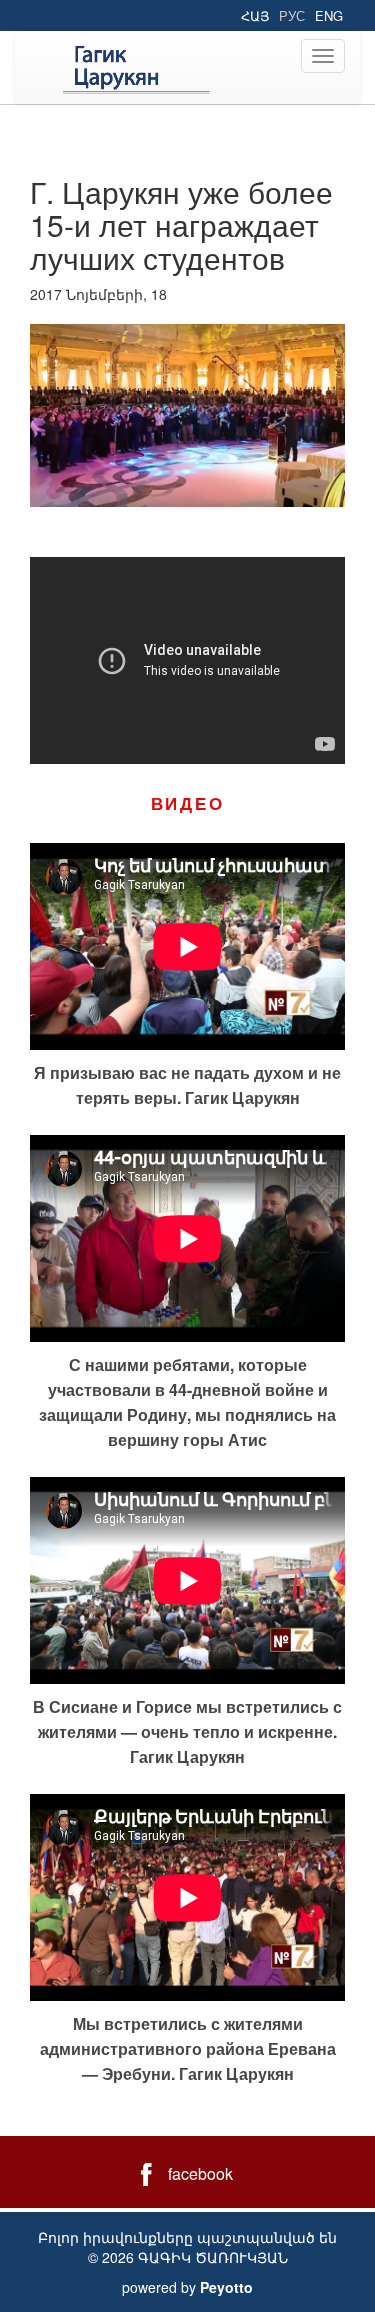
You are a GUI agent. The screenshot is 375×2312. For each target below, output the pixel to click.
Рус (292, 15)
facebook (200, 2173)
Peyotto (226, 2287)
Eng (329, 15)
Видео (188, 803)
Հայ (255, 15)
